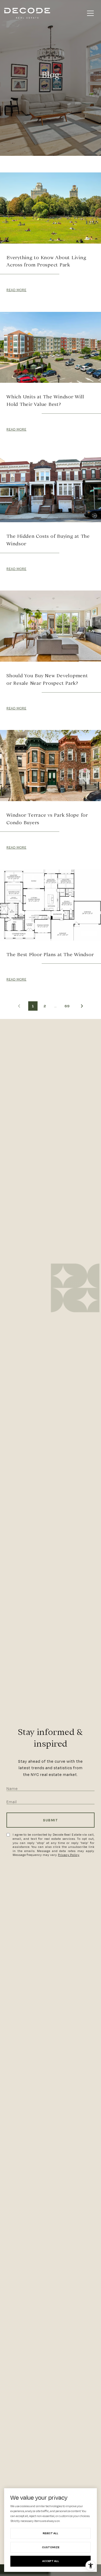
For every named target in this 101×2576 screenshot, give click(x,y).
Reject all (51, 2533)
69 (67, 1006)
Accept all (51, 2561)
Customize (51, 2547)
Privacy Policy (69, 1855)
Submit (51, 1820)
